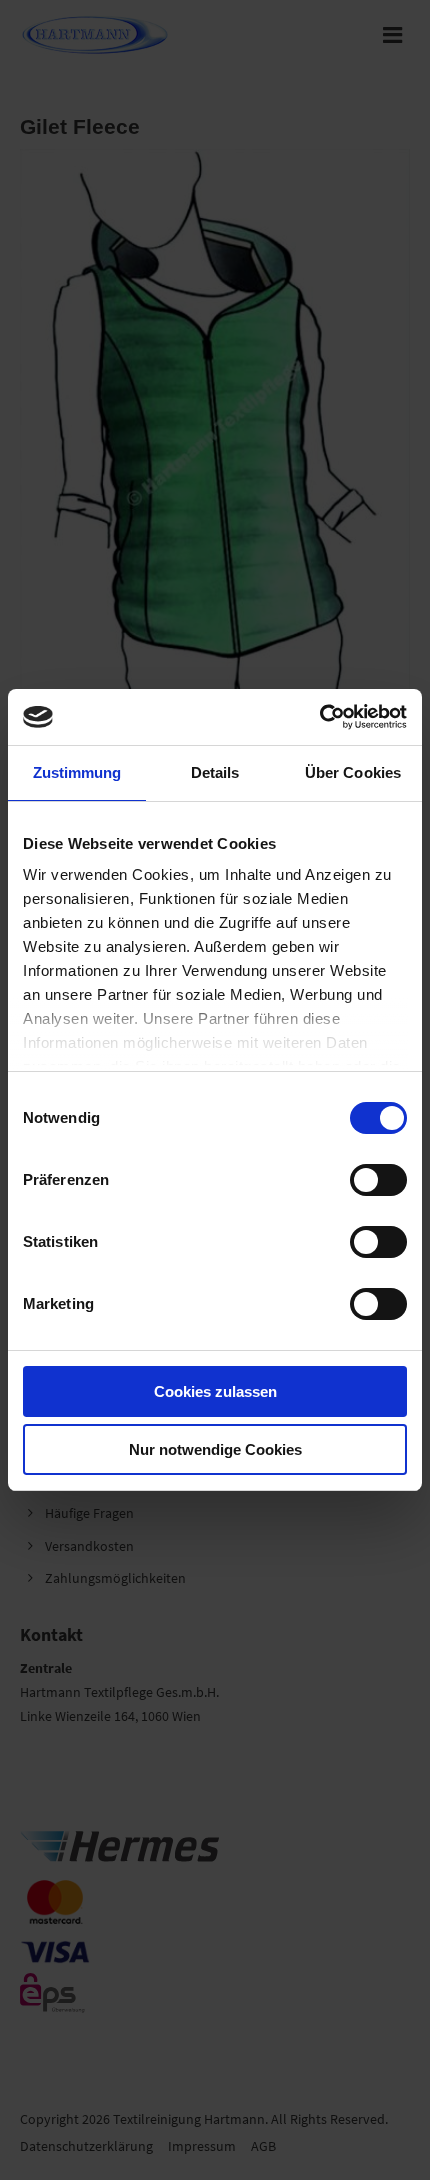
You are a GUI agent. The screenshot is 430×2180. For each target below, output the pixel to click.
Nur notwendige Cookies (215, 1449)
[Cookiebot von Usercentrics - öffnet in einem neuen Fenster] (319, 717)
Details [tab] (215, 772)
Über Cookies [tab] (353, 772)
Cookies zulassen (215, 1391)
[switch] (378, 1180)
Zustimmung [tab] (77, 772)
